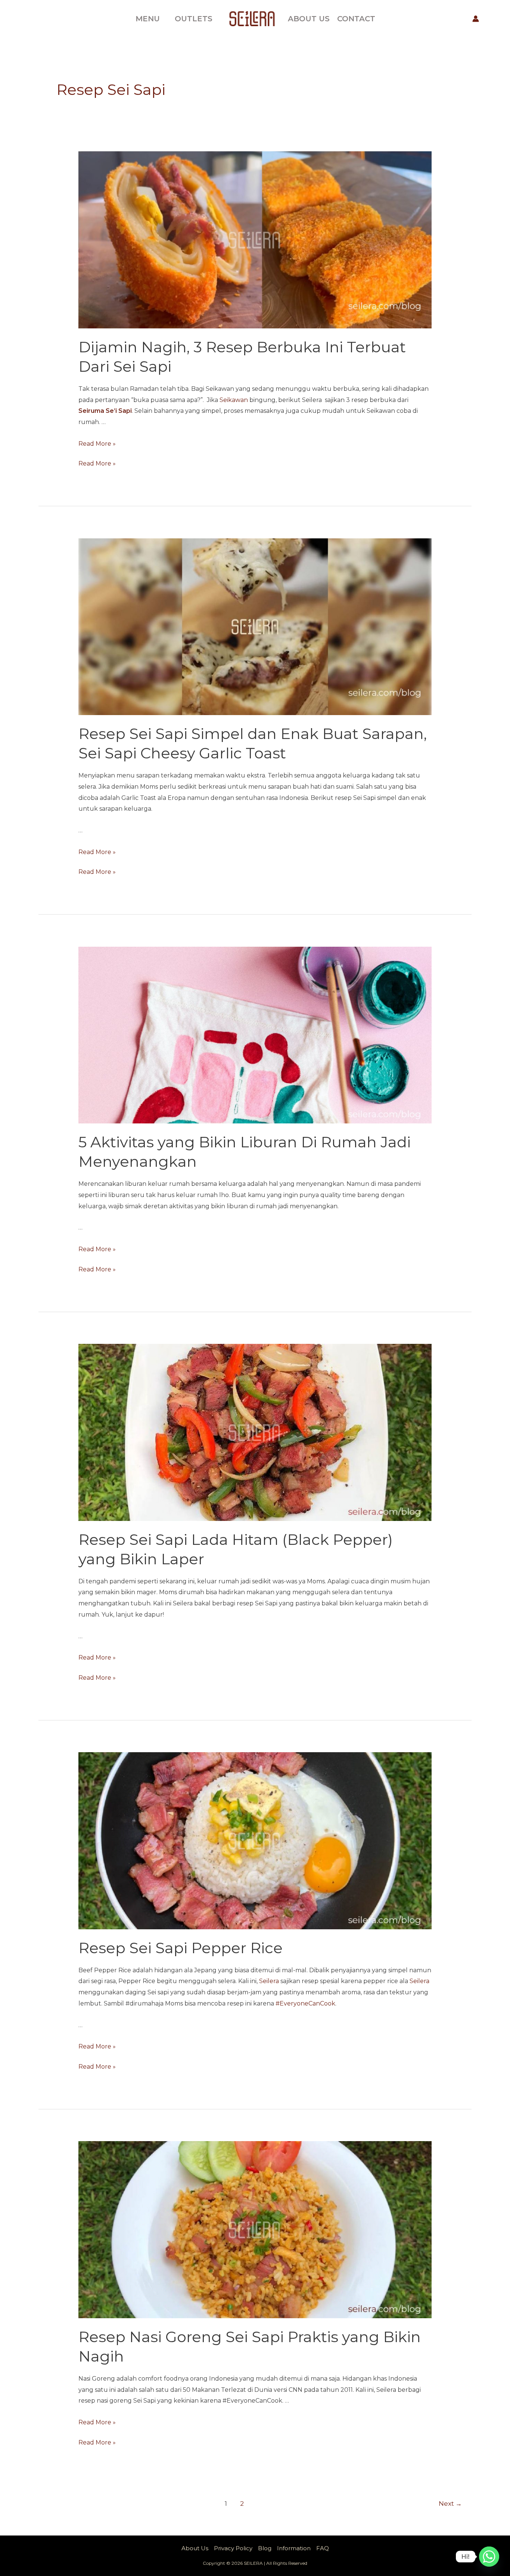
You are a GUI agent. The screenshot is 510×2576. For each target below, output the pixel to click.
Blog (265, 2548)
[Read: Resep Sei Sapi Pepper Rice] (255, 1840)
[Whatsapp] (489, 2557)
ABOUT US (309, 19)
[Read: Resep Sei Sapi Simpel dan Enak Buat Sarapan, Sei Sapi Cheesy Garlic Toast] (255, 626)
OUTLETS (194, 19)
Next (450, 2503)
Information (294, 2548)
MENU (148, 19)
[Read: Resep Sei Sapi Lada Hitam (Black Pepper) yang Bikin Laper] (255, 1432)
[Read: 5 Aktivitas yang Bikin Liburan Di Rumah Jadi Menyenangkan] (255, 1035)
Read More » (97, 444)
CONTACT (356, 19)
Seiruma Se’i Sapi (105, 411)
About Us (195, 2548)
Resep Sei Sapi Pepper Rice (181, 1948)
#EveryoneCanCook (305, 2003)
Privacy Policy (233, 2548)
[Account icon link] (476, 19)
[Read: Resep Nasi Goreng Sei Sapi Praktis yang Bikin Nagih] (255, 2229)
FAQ (323, 2548)
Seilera (269, 1981)
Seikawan (234, 400)
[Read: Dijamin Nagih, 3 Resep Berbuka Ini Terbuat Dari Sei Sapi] (255, 239)
